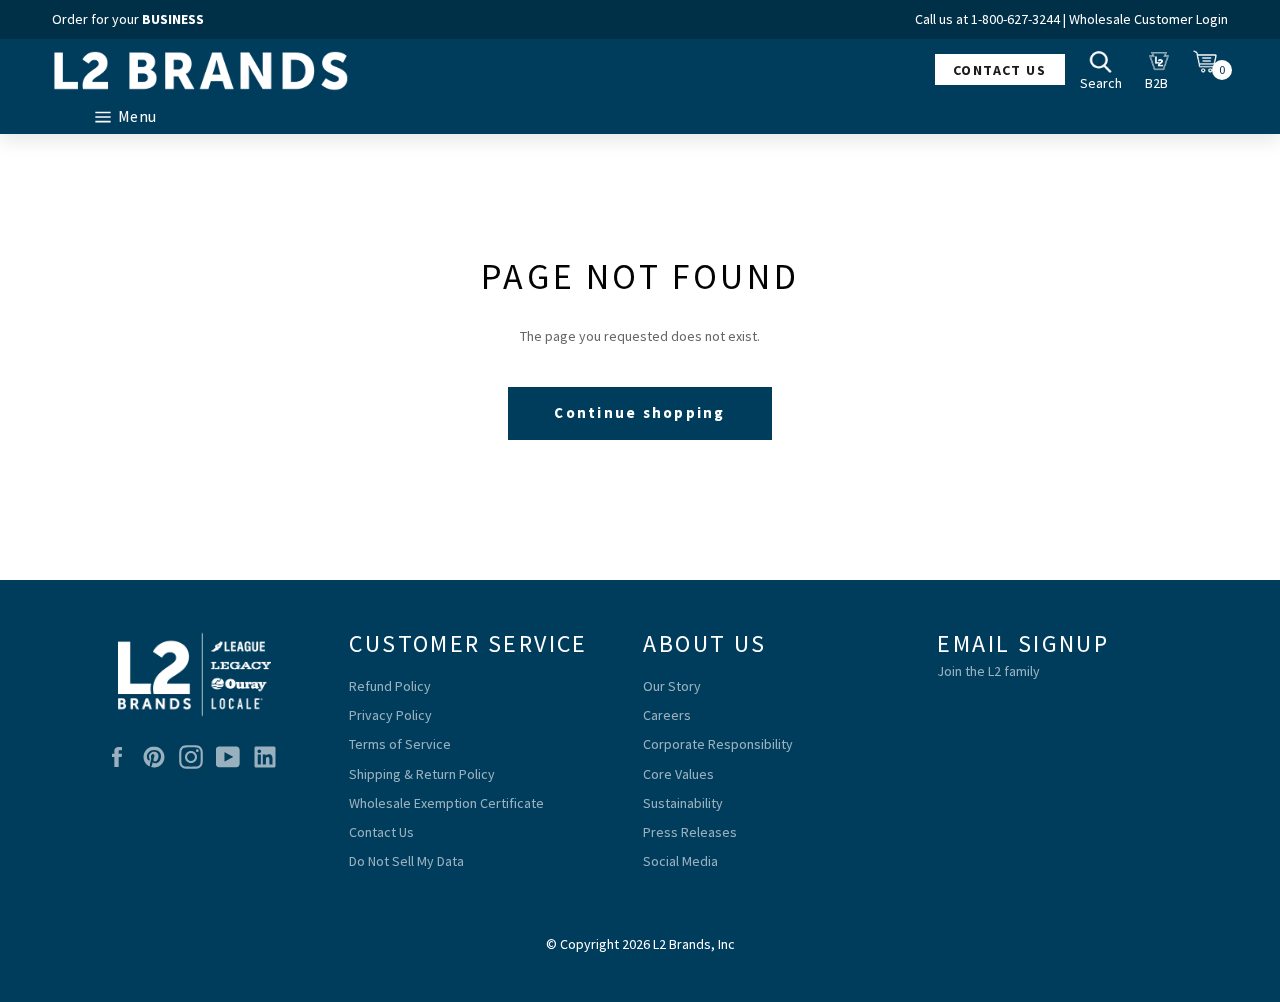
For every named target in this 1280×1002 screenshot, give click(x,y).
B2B (1162, 69)
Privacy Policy (390, 715)
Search (1106, 69)
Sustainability (683, 803)
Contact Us (381, 832)
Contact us (999, 70)
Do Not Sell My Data (406, 861)
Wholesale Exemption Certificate (446, 803)
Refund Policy (390, 686)
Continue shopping (639, 412)
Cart (1210, 69)
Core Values (678, 774)
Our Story (672, 686)
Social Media (680, 861)
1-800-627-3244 (1015, 19)
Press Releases (690, 832)
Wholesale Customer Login (1148, 19)
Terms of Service (400, 744)
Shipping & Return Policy (422, 774)
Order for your (128, 19)
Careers (667, 715)
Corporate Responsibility (718, 744)
